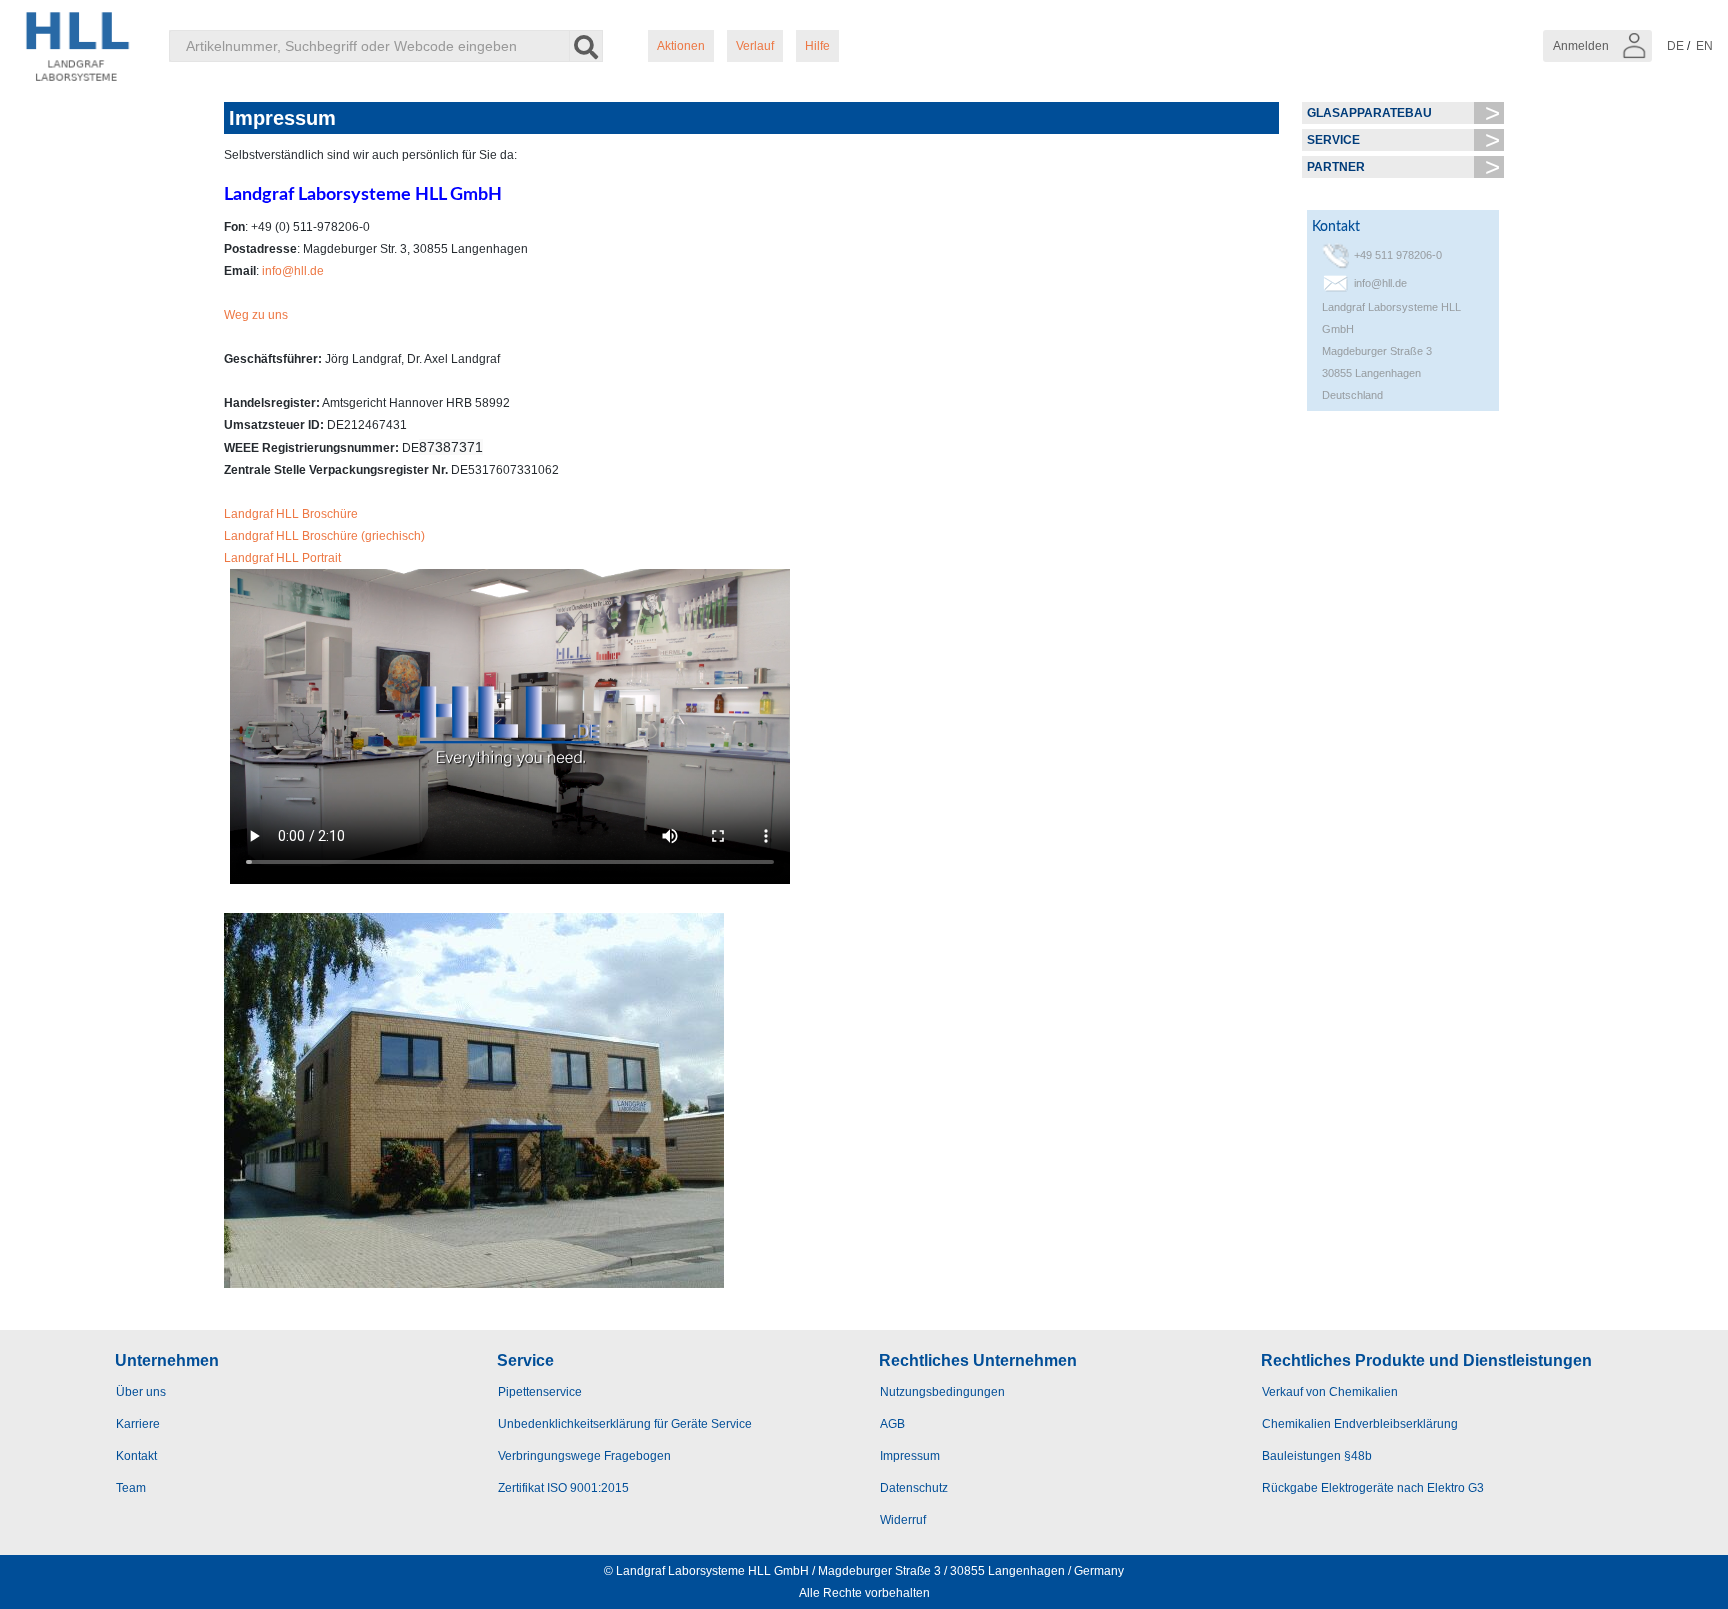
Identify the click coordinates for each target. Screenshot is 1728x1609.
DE (1675, 46)
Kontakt (136, 1456)
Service (1333, 140)
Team (131, 1488)
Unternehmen (167, 1360)
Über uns (141, 1392)
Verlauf (755, 46)
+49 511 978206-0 (1398, 255)
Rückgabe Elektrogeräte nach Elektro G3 (1373, 1488)
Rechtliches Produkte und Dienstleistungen (1426, 1360)
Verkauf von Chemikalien (1330, 1392)
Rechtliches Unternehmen (978, 1360)
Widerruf (903, 1520)
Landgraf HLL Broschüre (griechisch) (324, 536)
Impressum (910, 1456)
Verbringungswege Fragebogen (584, 1456)
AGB (892, 1424)
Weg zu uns (256, 315)
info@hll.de (293, 271)
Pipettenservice (540, 1392)
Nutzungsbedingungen (942, 1392)
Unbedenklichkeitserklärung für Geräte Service (625, 1424)
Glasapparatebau (1369, 113)
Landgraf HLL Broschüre (291, 514)
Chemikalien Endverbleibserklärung (1360, 1424)
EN (1704, 46)
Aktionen (681, 46)
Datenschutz (914, 1488)
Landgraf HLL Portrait (282, 558)
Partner (1336, 167)
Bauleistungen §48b (1317, 1456)
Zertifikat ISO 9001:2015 (563, 1488)
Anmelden (1582, 46)
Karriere (138, 1424)
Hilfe (817, 46)
